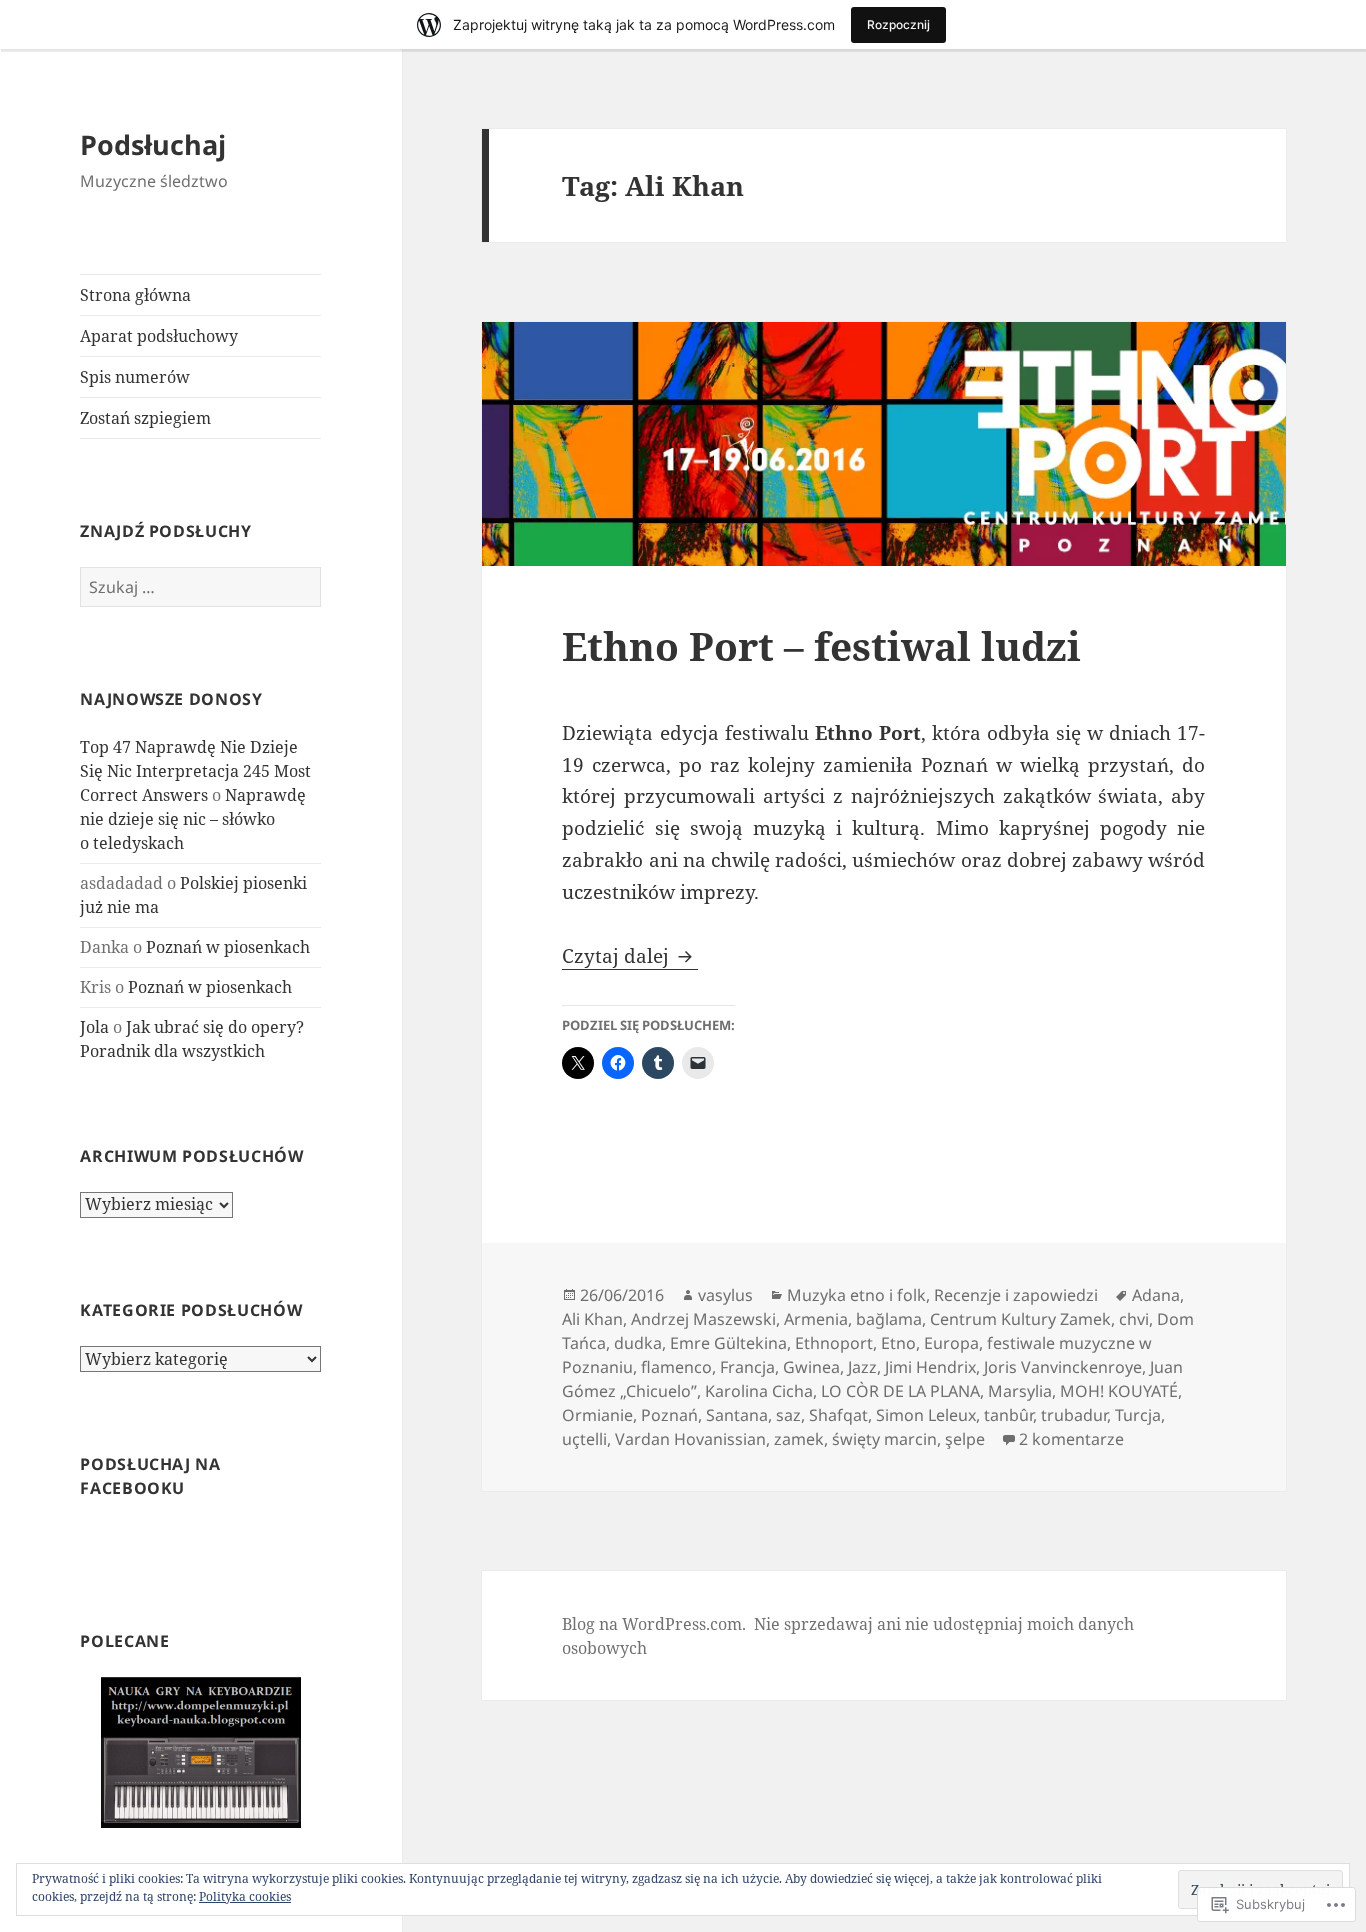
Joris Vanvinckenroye (1063, 1367)
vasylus (725, 1295)
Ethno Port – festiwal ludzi (821, 645)
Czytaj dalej (618, 956)
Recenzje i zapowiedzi (1016, 1295)
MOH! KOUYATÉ (1119, 1391)
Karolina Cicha (759, 1391)
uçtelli (584, 1439)
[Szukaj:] (200, 587)
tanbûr (1008, 1415)
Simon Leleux (926, 1415)
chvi (1134, 1319)
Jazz (862, 1367)
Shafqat (838, 1415)
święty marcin (884, 1439)
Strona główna (135, 295)
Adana (1156, 1295)
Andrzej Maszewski (703, 1319)
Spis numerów (135, 377)
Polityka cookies (245, 1896)
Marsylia (1020, 1391)
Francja (747, 1367)
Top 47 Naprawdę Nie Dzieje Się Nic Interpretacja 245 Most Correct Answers (195, 771)
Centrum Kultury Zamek (1020, 1319)
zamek (799, 1439)
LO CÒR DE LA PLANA (900, 1391)
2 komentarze (1071, 1439)
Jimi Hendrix (930, 1367)
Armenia (816, 1319)
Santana (737, 1415)
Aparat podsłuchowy (159, 336)
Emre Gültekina (728, 1343)
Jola (94, 1027)
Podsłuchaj (153, 144)
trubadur (1074, 1415)
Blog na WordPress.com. (654, 1624)
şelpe (965, 1439)
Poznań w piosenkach (228, 947)
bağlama (889, 1319)
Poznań (669, 1415)
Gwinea (811, 1367)
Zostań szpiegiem (145, 418)
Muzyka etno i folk (856, 1295)
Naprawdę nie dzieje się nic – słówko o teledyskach (193, 819)
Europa (951, 1343)
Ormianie (597, 1415)
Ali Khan (592, 1319)
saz (788, 1415)
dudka (638, 1343)
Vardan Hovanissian (690, 1439)
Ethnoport (834, 1343)
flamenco (676, 1367)
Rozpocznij (898, 24)
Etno (898, 1343)
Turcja (1138, 1415)
